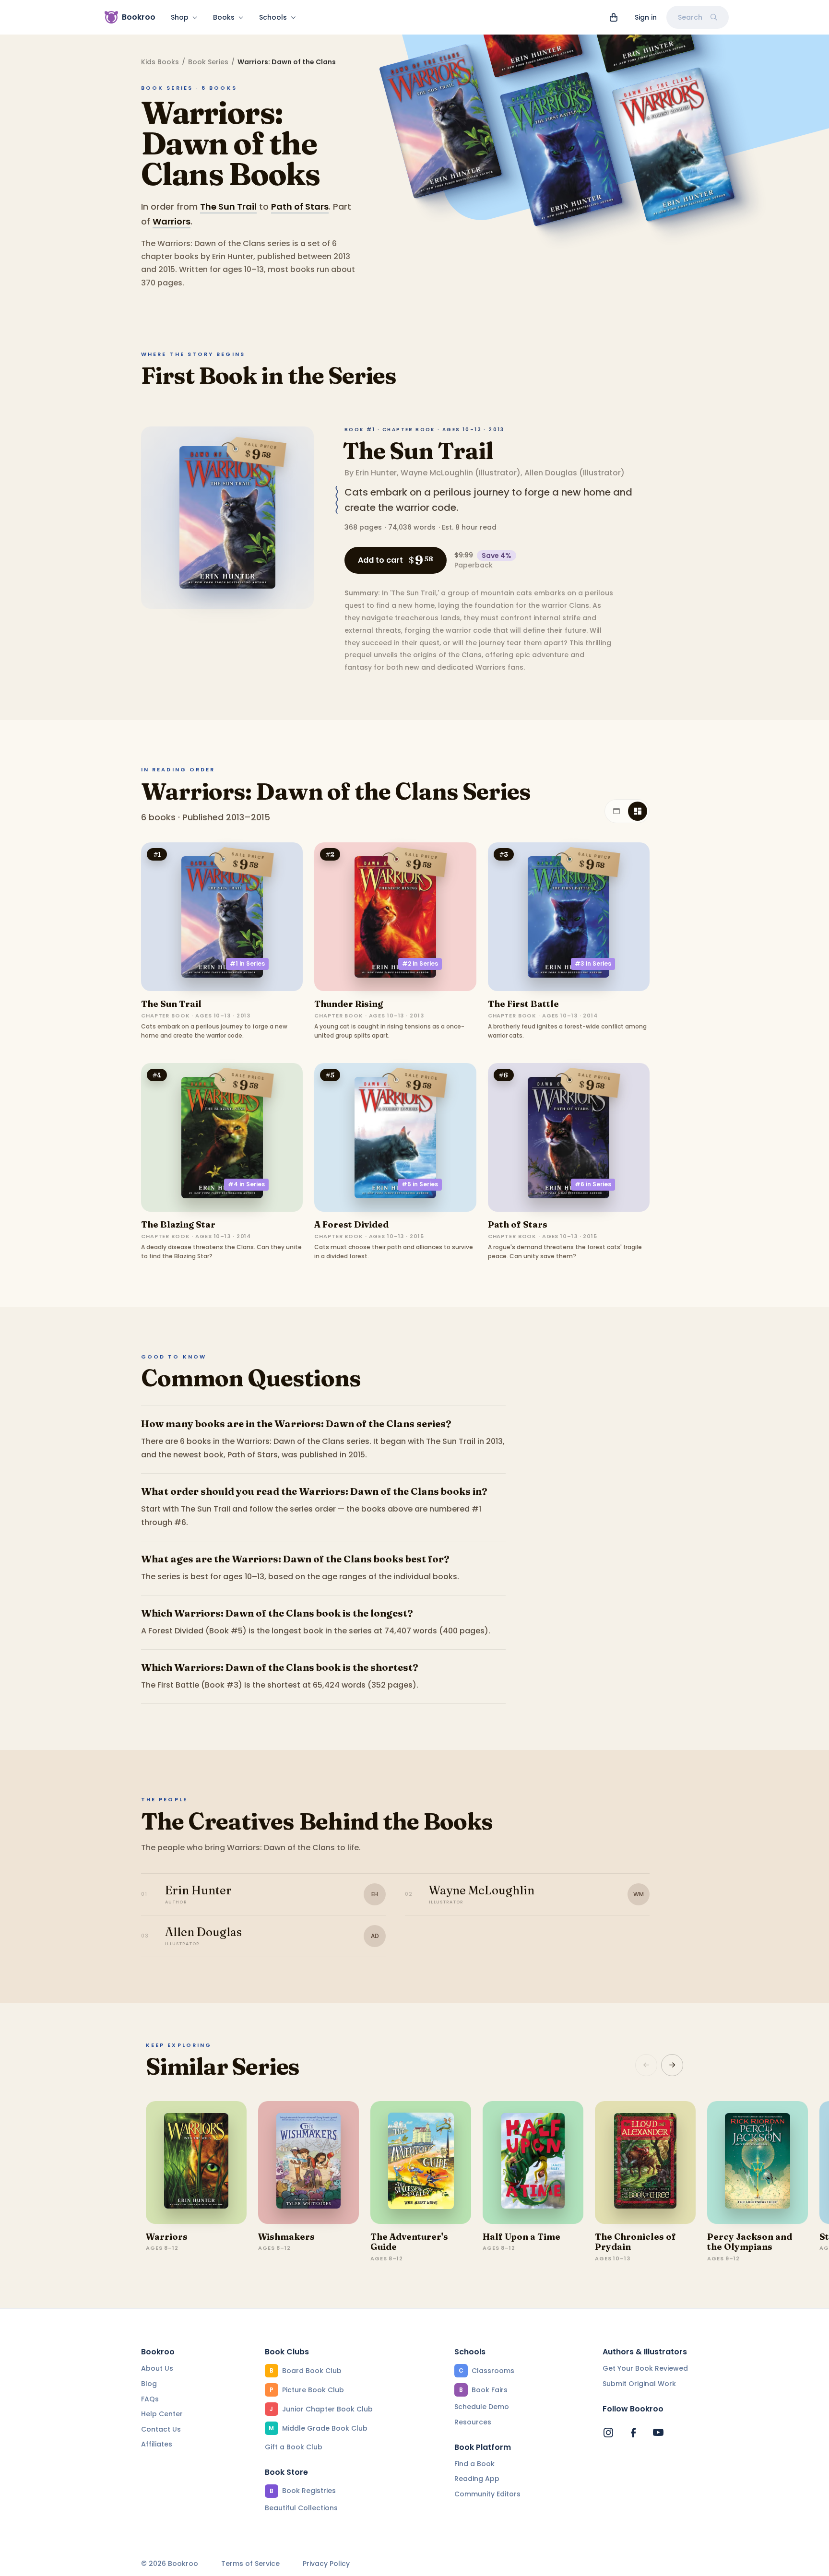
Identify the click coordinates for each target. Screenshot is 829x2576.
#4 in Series (246, 1184)
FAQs (150, 2399)
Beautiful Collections (301, 2508)
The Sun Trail (228, 207)
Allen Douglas (551, 473)
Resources (473, 2422)
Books (224, 17)
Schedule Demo (482, 2407)
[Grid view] (638, 811)
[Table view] (616, 811)
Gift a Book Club (294, 2447)
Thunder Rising (349, 1004)
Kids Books (160, 62)
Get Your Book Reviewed (645, 2368)
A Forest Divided (351, 1224)
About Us (157, 2368)
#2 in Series (420, 963)
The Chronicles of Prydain (635, 2242)
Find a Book (474, 2464)
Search (690, 17)
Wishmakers (286, 2237)
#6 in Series (593, 1184)
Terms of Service (250, 2564)
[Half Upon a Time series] (533, 2162)
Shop (180, 17)
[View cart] (614, 17)
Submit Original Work (639, 2384)
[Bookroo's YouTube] (658, 2433)
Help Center (162, 2414)
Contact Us (161, 2429)
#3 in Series (593, 963)
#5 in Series (420, 1184)
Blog (149, 2384)
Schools (273, 17)
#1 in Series (247, 963)
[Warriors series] (196, 2162)
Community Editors (487, 2494)
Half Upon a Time (521, 2237)
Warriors (172, 221)
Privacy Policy (326, 2564)
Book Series (208, 62)
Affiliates (157, 2444)
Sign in (646, 17)
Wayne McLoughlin (437, 473)
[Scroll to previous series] (646, 2065)
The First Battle (523, 1004)
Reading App (477, 2479)
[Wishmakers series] (308, 2162)
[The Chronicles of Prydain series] (645, 2162)
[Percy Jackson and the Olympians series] (758, 2162)
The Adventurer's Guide (409, 2242)
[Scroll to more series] (672, 2065)
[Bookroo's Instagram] (608, 2433)
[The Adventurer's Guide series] (421, 2162)
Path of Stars (300, 207)
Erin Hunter (376, 473)
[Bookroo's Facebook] (633, 2433)
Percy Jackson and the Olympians (750, 2242)
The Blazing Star (178, 1224)
